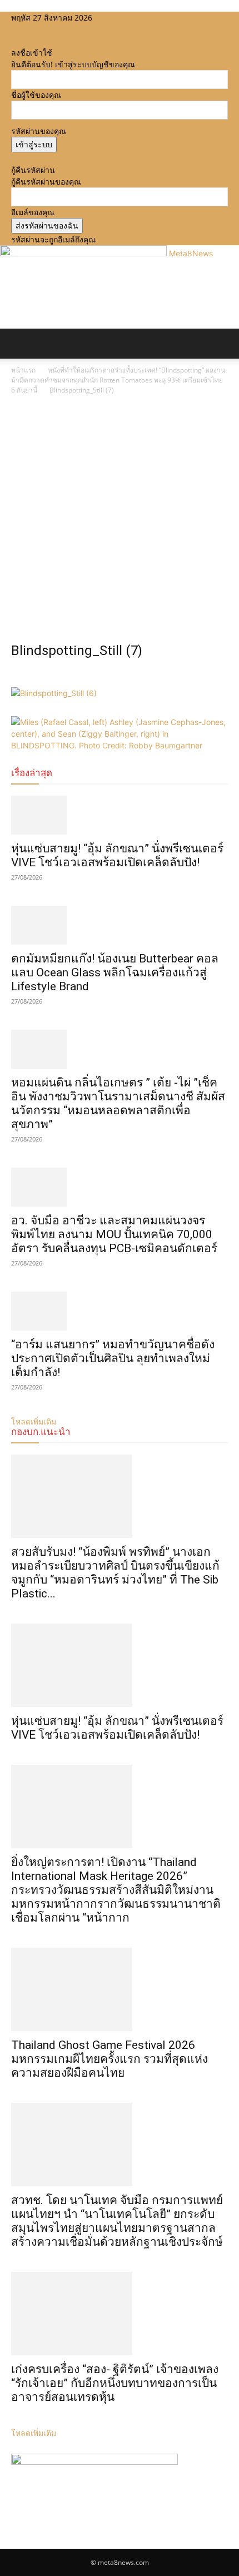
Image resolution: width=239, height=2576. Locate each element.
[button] (19, 344)
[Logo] (2, 364)
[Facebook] (15, 29)
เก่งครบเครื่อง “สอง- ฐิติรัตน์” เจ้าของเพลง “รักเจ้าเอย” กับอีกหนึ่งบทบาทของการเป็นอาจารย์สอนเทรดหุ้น (115, 2383)
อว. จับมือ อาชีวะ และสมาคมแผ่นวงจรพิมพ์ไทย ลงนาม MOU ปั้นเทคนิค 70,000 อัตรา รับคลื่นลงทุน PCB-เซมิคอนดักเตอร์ (114, 1234)
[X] (32, 29)
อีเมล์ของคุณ (33, 212)
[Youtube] (39, 29)
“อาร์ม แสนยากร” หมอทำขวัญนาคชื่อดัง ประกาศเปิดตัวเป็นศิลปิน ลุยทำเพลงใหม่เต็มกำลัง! (113, 1358)
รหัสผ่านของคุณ (39, 131)
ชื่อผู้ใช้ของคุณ (36, 95)
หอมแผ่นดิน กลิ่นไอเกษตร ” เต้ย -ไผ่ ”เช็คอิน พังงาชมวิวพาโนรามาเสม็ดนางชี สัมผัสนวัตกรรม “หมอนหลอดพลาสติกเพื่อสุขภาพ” (118, 1103)
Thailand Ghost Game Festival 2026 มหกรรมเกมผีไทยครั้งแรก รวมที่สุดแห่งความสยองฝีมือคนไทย (109, 2059)
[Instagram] (24, 29)
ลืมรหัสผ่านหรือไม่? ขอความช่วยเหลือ (75, 158)
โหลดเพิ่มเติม (34, 2433)
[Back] (14, 41)
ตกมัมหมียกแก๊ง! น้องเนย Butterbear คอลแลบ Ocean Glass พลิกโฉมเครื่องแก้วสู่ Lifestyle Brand (115, 972)
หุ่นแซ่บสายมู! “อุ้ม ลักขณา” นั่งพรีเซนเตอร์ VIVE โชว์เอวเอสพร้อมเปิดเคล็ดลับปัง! (117, 855)
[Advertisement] (120, 522)
